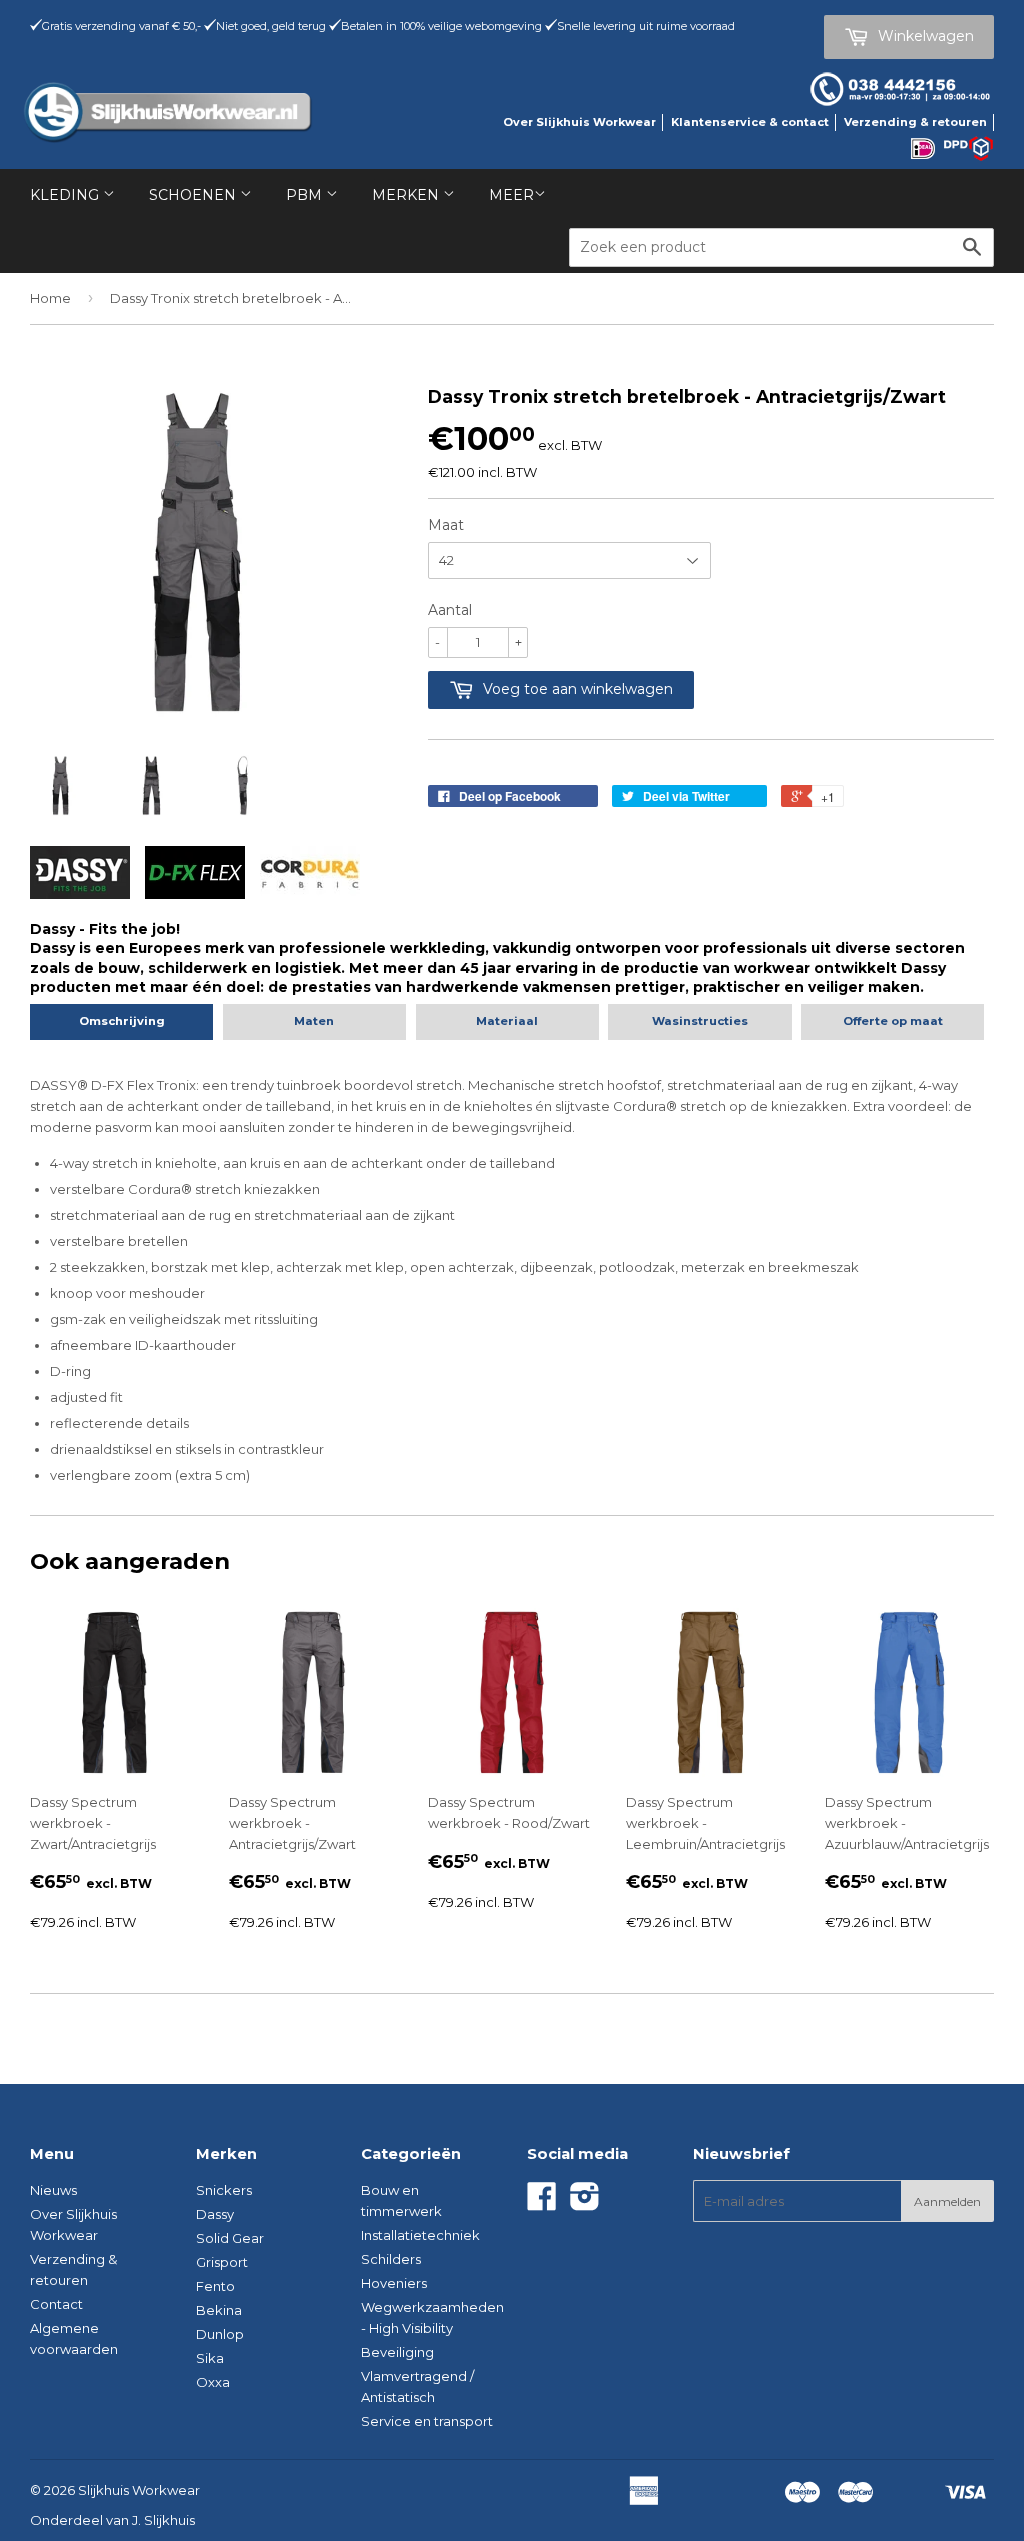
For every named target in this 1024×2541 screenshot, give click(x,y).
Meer (511, 195)
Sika (210, 2358)
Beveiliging (397, 2352)
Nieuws (53, 2190)
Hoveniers (394, 2283)
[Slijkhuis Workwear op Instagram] (585, 2203)
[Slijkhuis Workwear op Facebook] (542, 2203)
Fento (215, 2286)
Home (50, 298)
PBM (306, 195)
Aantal (450, 610)
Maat (446, 525)
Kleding (66, 195)
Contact (56, 2304)
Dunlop (220, 2334)
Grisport (222, 2262)
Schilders (391, 2259)
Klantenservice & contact (750, 122)
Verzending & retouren (915, 122)
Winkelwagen (924, 36)
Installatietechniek (420, 2235)
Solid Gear (230, 2238)
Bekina (219, 2310)
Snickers (224, 2190)
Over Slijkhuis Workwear (579, 122)
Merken (407, 195)
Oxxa (213, 2382)
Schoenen (194, 195)
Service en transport (427, 2421)
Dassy (215, 2214)
